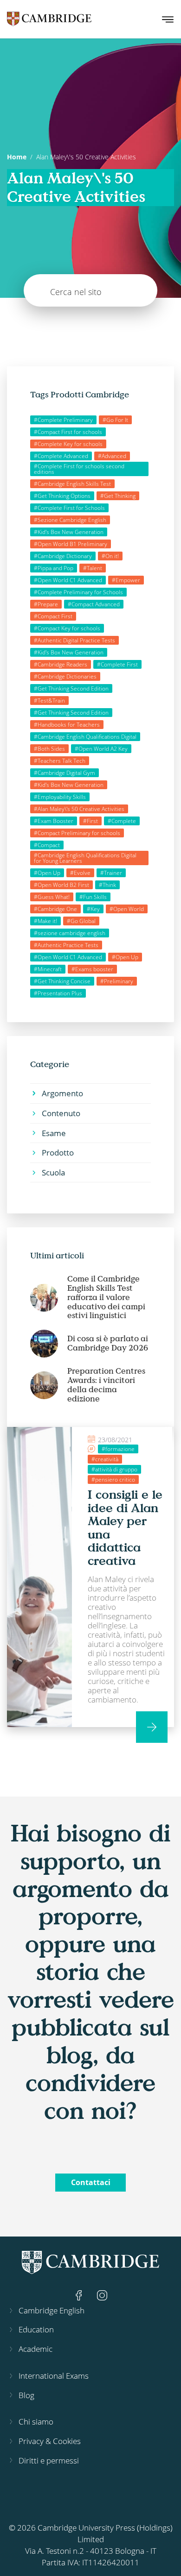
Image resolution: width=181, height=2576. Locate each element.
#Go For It (115, 420)
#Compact (47, 845)
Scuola (53, 1172)
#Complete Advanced (61, 456)
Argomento (62, 1093)
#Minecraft (48, 969)
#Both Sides (49, 749)
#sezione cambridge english (70, 933)
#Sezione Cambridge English (70, 520)
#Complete (122, 821)
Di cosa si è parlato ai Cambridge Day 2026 (108, 1343)
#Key (93, 909)
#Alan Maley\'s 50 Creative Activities (79, 809)
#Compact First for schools (68, 432)
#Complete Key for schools (68, 444)
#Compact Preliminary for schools (77, 833)
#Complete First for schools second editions (79, 469)
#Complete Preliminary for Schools (78, 592)
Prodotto (58, 1153)
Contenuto (61, 1113)
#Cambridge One (55, 909)
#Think (107, 885)
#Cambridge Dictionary (63, 556)
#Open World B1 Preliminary (71, 544)
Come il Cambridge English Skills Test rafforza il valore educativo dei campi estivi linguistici (106, 1297)
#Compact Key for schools (67, 628)
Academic (36, 2349)
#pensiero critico (113, 1480)
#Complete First (117, 664)
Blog (26, 2395)
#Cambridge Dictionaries (65, 676)
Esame (54, 1133)
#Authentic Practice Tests (66, 945)
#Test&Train (49, 701)
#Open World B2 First (61, 885)
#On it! (110, 556)
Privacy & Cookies (50, 2441)
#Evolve (80, 873)
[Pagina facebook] (80, 2295)
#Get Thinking (118, 496)
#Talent (93, 568)
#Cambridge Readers (61, 664)
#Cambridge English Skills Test (72, 484)
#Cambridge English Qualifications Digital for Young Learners (85, 858)
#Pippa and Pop (54, 568)
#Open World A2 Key (101, 749)
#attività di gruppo (114, 1469)
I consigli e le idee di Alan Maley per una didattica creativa (125, 1527)
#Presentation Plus (58, 993)
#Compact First (53, 616)
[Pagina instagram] (102, 2295)
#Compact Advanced (94, 604)
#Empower (126, 580)
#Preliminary (117, 981)
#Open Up (47, 873)
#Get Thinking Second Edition (71, 688)
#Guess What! (52, 897)
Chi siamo (36, 2422)
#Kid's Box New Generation (69, 532)
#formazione (118, 1449)
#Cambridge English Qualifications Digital (85, 737)
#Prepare (46, 604)
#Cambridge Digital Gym (65, 773)
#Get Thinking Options (62, 496)
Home (17, 157)
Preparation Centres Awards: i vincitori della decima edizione (106, 1385)
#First (90, 821)
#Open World (127, 909)
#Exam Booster (54, 821)
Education (36, 2329)
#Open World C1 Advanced (68, 580)
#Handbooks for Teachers (67, 725)
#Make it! (45, 921)
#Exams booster (92, 969)
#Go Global (81, 921)
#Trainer (111, 873)
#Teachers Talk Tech (60, 761)
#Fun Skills (93, 897)
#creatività (105, 1459)
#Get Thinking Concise (62, 981)
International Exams (54, 2376)
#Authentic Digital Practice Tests (74, 640)
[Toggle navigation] (168, 19)
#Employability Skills (60, 797)
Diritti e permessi (49, 2460)
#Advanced (112, 456)
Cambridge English (52, 2310)
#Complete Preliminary (63, 420)
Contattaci (91, 2182)
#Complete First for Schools (69, 508)
